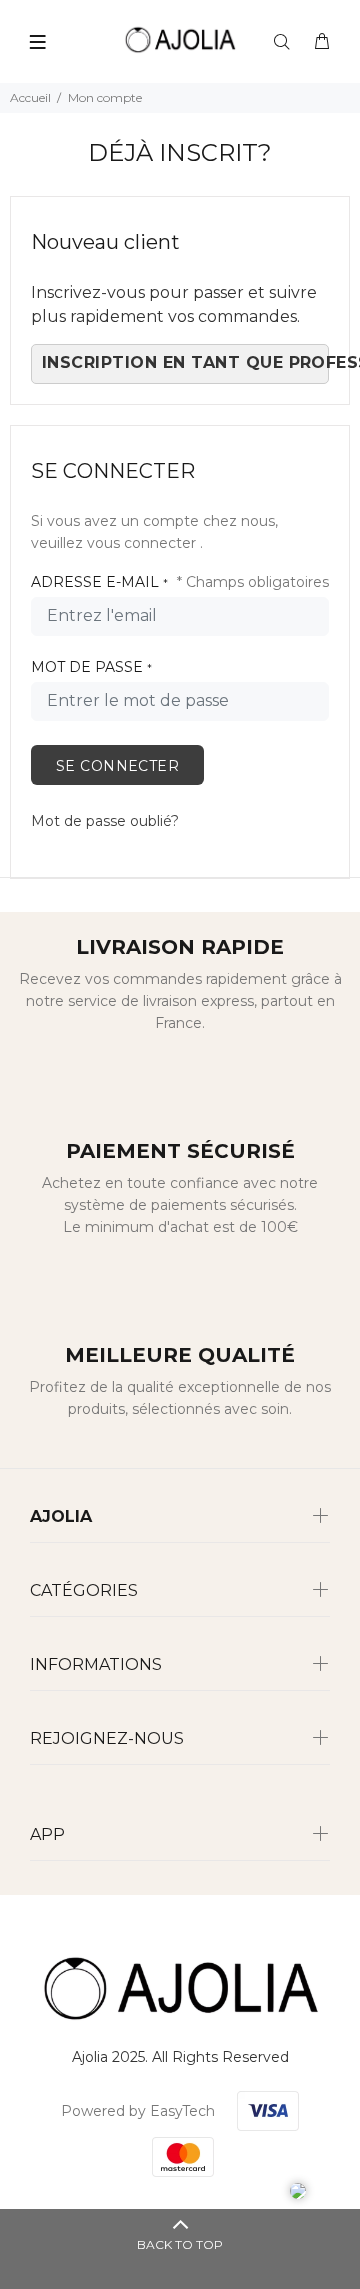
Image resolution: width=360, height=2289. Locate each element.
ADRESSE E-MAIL (99, 582)
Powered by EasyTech (138, 2111)
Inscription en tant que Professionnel (185, 362)
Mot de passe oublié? (105, 821)
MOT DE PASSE (91, 667)
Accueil (30, 97)
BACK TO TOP (180, 2244)
